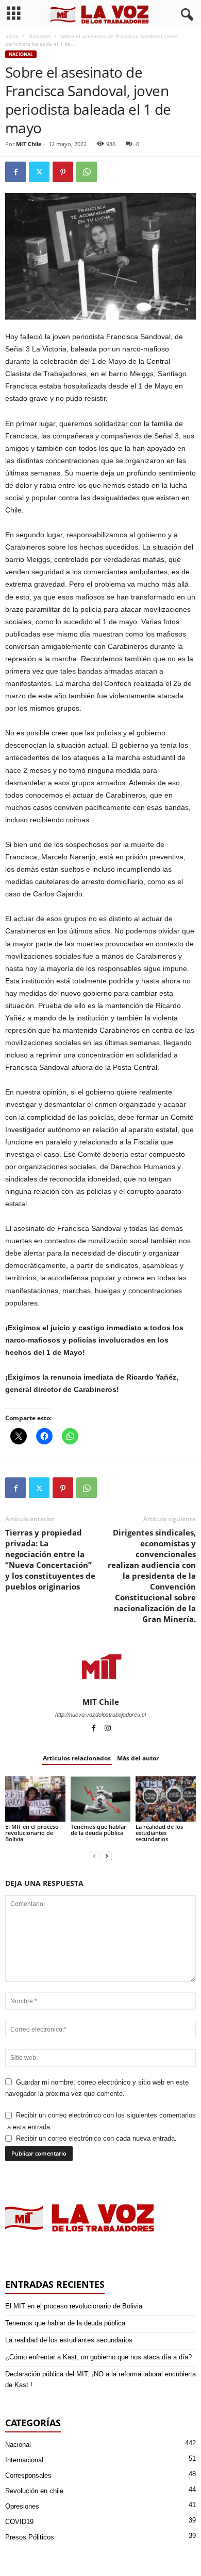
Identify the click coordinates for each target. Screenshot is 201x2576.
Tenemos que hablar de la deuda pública (98, 1830)
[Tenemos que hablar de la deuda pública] (101, 1799)
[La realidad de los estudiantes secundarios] (166, 1799)
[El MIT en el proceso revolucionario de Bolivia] (35, 1799)
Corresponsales (28, 2475)
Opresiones (22, 2506)
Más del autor (138, 1758)
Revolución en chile (34, 2491)
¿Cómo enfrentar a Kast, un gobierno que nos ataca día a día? (98, 2357)
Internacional (24, 2460)
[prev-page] (94, 1856)
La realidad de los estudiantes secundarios (159, 1833)
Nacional (39, 36)
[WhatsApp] (87, 172)
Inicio (12, 36)
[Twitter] (39, 172)
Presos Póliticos (30, 2537)
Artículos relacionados (77, 1758)
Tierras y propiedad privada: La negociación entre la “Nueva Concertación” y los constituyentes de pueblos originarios (50, 1559)
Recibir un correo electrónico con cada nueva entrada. (96, 2138)
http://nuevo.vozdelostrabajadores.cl (100, 1715)
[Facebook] (15, 172)
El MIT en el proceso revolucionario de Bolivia (32, 1833)
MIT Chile (29, 144)
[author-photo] (100, 1667)
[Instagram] (108, 1729)
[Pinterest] (63, 172)
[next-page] (107, 1856)
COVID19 (19, 2522)
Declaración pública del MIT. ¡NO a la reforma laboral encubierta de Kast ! (100, 2379)
